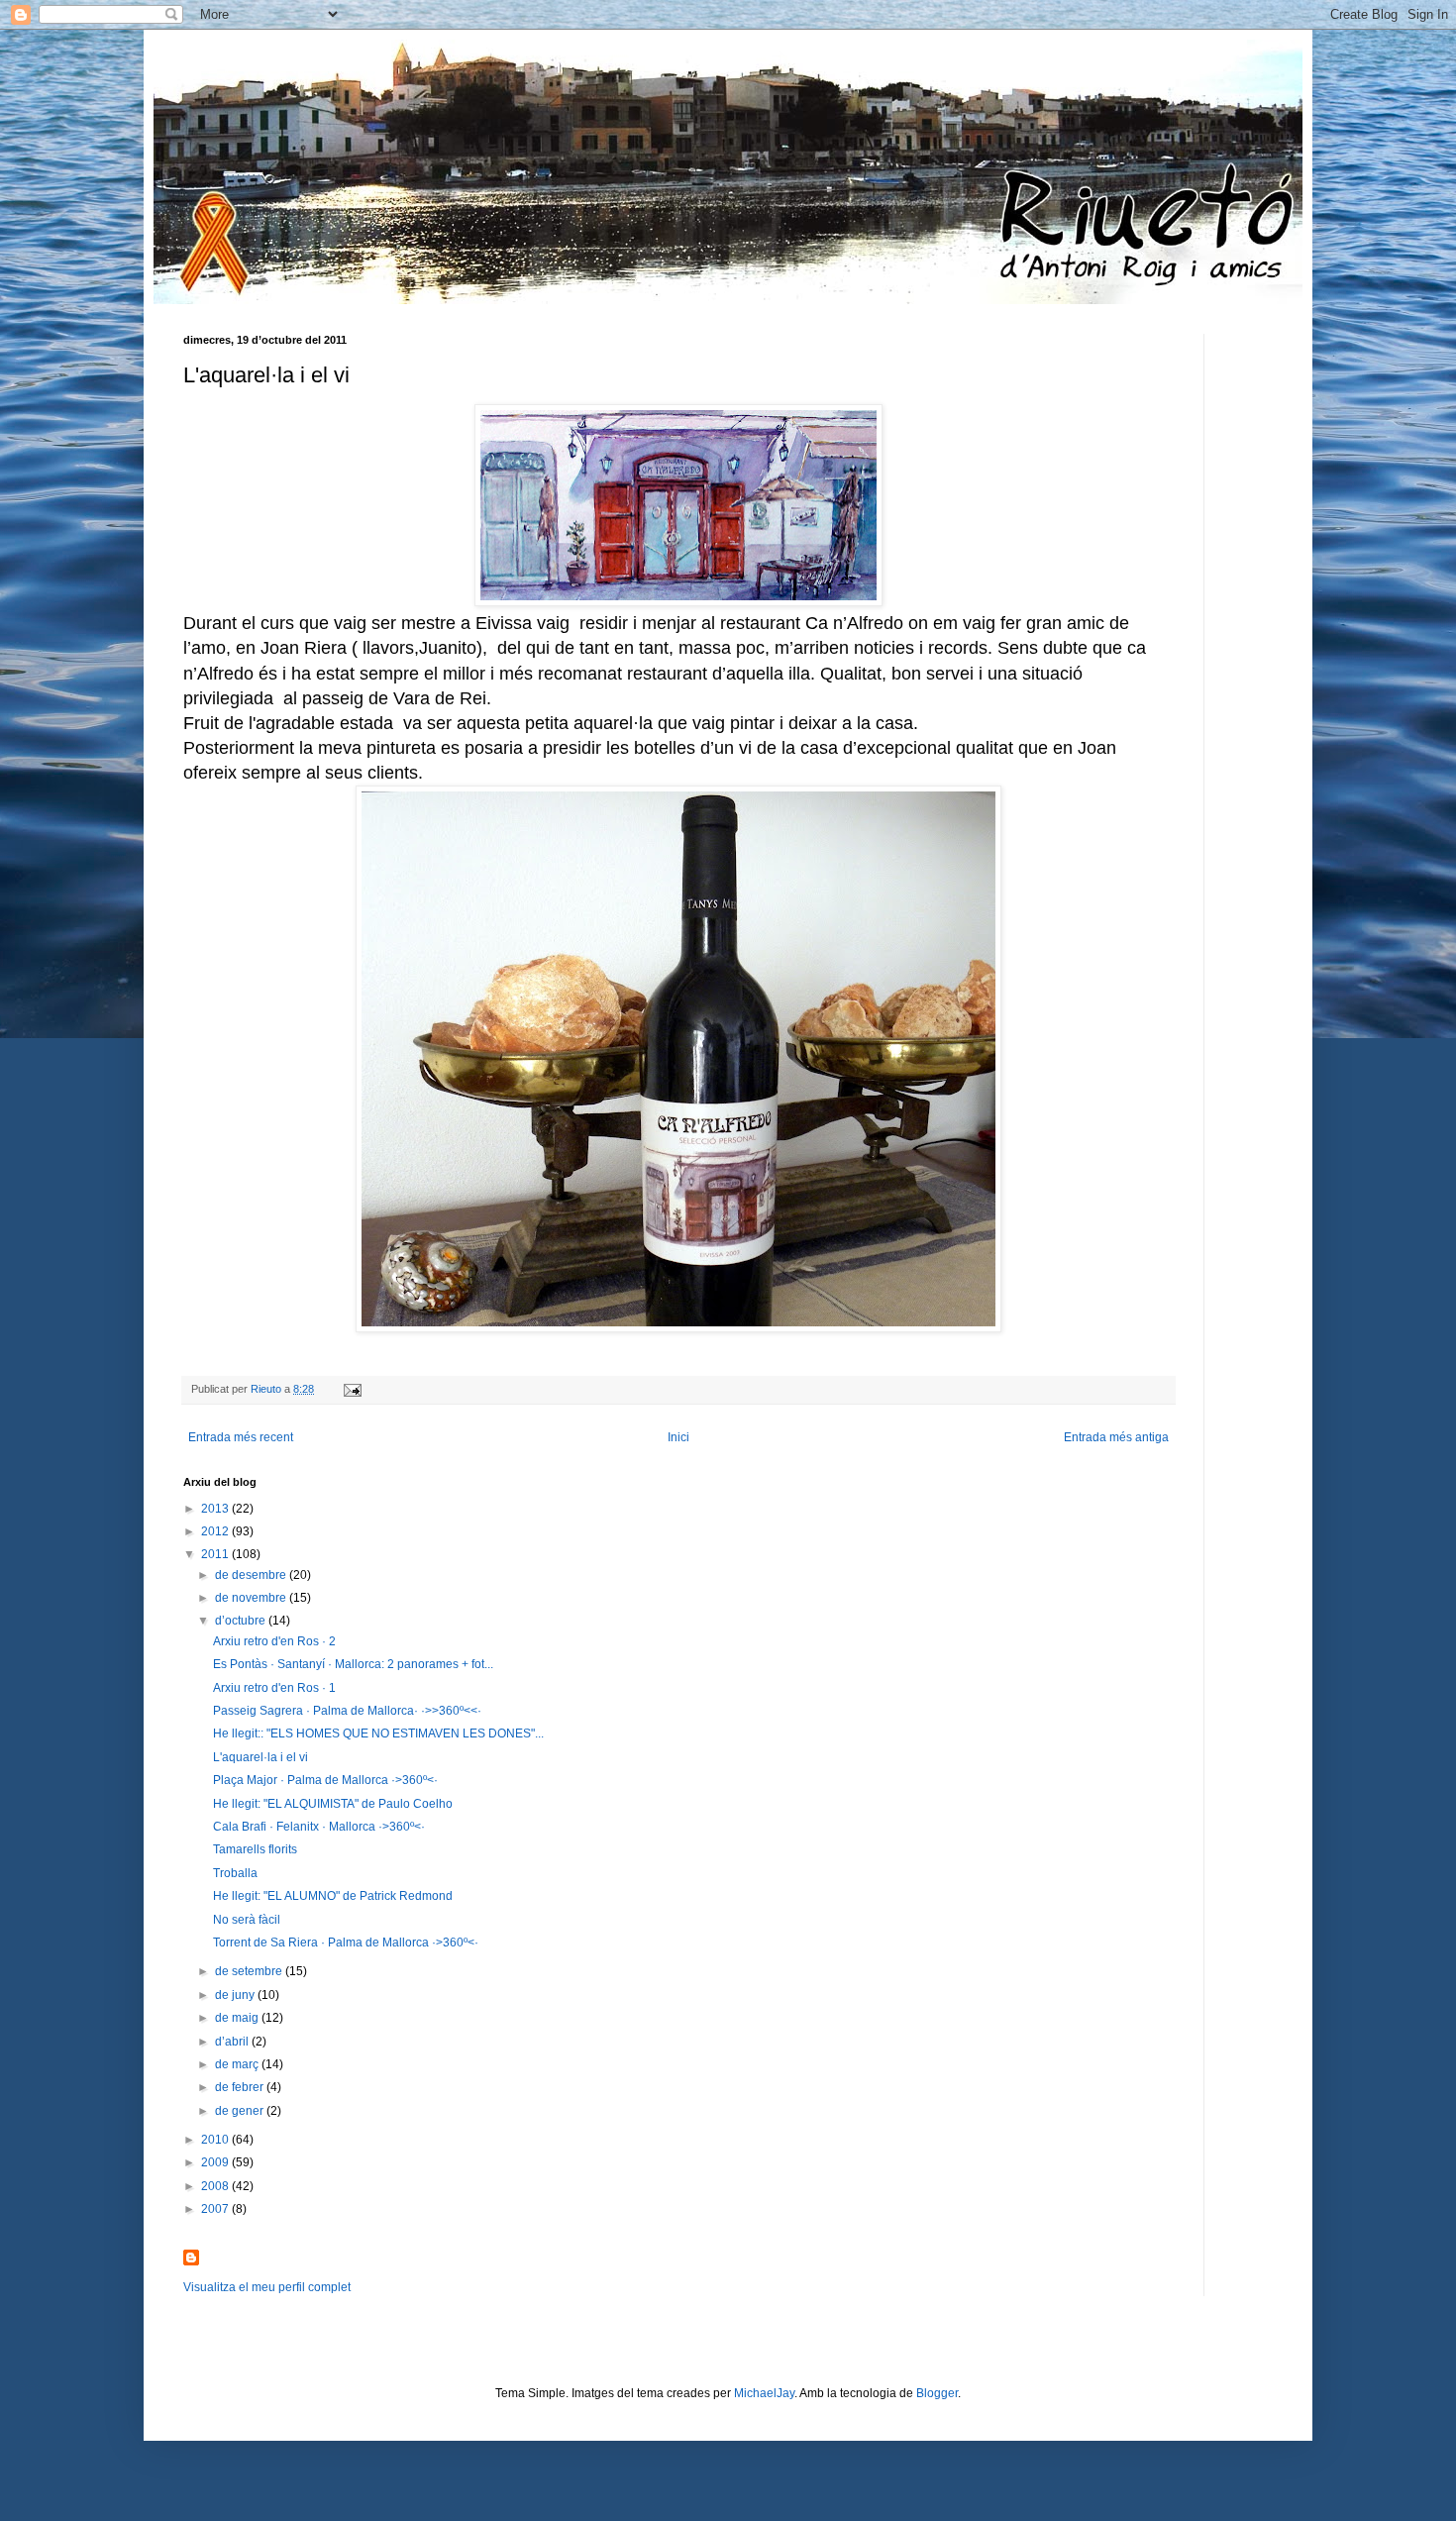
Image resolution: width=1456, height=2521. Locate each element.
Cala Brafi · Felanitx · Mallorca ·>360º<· (319, 1827)
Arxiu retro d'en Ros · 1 (274, 1688)
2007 (216, 2209)
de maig (238, 2018)
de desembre (252, 1575)
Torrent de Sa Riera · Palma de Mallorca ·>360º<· (346, 1943)
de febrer (241, 2087)
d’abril (233, 2042)
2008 (216, 2186)
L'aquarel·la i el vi (260, 1757)
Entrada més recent (241, 1437)
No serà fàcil (247, 1920)
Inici (678, 1437)
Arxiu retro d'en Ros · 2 (274, 1641)
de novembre (252, 1598)
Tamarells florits (255, 1849)
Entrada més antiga (1116, 1437)
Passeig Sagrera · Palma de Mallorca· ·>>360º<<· (347, 1711)
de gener (241, 2111)
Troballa (235, 1873)
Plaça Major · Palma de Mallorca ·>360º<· (325, 1780)
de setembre (250, 1971)
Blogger (937, 2393)
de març (238, 2064)
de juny (236, 1995)
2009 (216, 2162)
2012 (216, 1531)
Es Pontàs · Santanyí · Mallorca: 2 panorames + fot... (353, 1664)
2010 (216, 2140)
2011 (216, 1554)
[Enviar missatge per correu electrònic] (352, 1389)
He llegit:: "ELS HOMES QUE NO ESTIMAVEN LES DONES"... (378, 1733)
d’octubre (242, 1621)
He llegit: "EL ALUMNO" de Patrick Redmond (333, 1896)
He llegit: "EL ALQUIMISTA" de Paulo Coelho (333, 1804)
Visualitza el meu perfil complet (267, 2287)
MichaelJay (764, 2393)
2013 (216, 1509)
